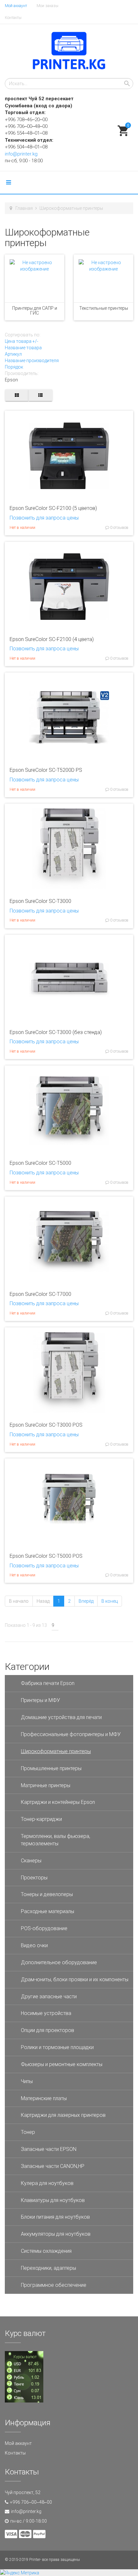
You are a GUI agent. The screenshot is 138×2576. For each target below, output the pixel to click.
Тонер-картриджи (41, 1819)
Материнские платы (44, 2098)
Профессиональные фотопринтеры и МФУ (71, 1734)
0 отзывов (119, 528)
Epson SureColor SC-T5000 (40, 1163)
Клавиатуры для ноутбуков (53, 2200)
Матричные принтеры (46, 1785)
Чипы (27, 2081)
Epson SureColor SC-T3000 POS (46, 1425)
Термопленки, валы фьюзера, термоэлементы (56, 1840)
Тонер (28, 2132)
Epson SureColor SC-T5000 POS (46, 1556)
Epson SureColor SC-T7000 (40, 1294)
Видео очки (34, 1945)
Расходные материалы (47, 1911)
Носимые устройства (46, 2013)
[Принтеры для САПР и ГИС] (34, 278)
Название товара (23, 348)
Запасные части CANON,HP (53, 2166)
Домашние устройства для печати (61, 1717)
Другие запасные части (49, 1997)
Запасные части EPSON (49, 2149)
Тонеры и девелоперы (47, 1894)
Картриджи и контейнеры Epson (58, 1802)
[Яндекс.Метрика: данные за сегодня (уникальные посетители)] (20, 2573)
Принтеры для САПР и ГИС (35, 311)
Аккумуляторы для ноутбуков (56, 2234)
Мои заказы (47, 6)
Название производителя (32, 361)
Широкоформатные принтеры (56, 1751)
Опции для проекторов (47, 2030)
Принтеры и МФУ (40, 1700)
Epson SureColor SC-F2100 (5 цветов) (53, 508)
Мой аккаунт (16, 6)
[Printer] (69, 51)
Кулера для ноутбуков (47, 2183)
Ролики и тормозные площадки (57, 2047)
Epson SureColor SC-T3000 (40, 901)
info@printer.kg (21, 154)
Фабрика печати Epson (48, 1683)
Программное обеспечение (54, 2285)
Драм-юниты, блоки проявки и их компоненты (75, 1979)
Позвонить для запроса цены (44, 518)
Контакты (13, 18)
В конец (110, 1601)
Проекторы (34, 1878)
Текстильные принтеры (104, 308)
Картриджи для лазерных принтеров (63, 2115)
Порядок (14, 367)
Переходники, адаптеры (48, 2268)
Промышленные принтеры (51, 1768)
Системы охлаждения (46, 2251)
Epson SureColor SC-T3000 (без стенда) (56, 1032)
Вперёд (86, 1601)
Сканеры (31, 1861)
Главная (24, 208)
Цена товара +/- (22, 341)
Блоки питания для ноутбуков (55, 2217)
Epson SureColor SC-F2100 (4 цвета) (52, 639)
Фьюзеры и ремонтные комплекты (62, 2064)
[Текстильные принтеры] (103, 278)
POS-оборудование (44, 1928)
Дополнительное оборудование (59, 1962)
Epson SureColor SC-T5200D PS (46, 770)
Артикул (13, 354)
